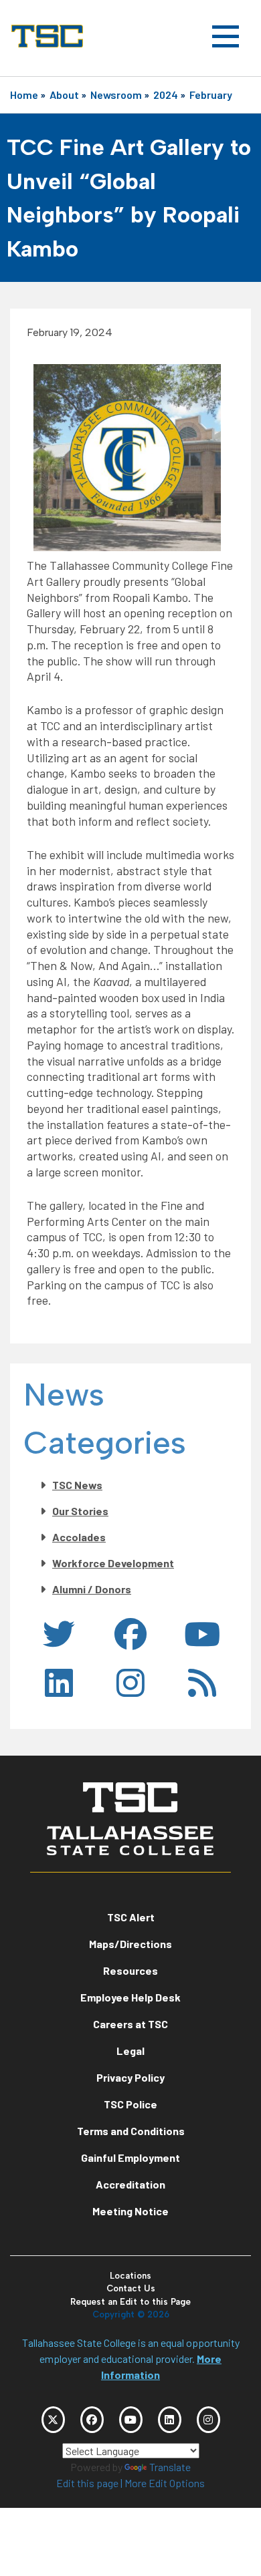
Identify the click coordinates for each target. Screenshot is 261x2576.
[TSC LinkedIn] (170, 2420)
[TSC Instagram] (208, 2420)
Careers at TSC (130, 2024)
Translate (170, 2467)
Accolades (79, 1537)
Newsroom (116, 95)
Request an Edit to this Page (130, 2302)
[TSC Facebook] (92, 2420)
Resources (130, 1970)
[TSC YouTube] (131, 2420)
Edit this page (87, 2483)
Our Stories (80, 1511)
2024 (166, 95)
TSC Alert (131, 1917)
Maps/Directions (130, 1944)
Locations (130, 2276)
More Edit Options (165, 2483)
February (211, 95)
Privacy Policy (130, 2077)
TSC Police (130, 2104)
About (64, 95)
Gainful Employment (130, 2157)
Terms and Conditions (131, 2131)
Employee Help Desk (130, 1997)
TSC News (77, 1485)
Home (24, 95)
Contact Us (131, 2288)
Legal (130, 2051)
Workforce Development (113, 1563)
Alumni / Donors (92, 1589)
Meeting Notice (130, 2211)
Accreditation (130, 2184)
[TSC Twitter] (53, 2420)
